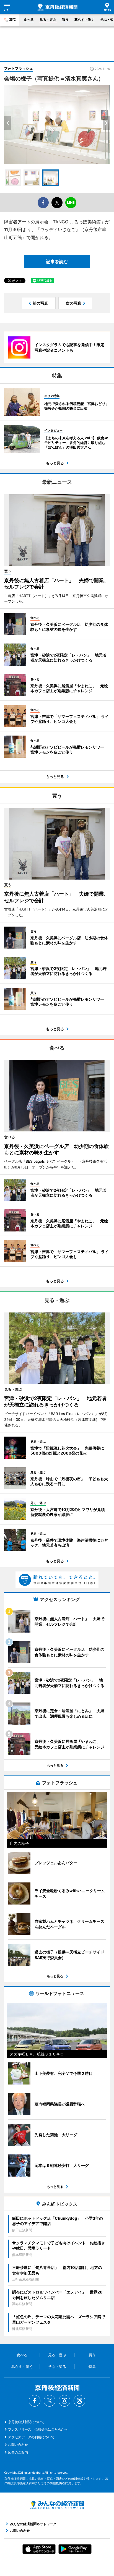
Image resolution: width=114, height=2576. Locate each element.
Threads (79, 2401)
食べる (29, 19)
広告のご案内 (18, 2452)
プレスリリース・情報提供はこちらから (38, 2429)
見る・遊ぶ (48, 19)
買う (65, 19)
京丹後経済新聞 (57, 7)
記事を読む (57, 261)
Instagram (64, 2401)
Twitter (50, 2401)
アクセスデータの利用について (31, 2437)
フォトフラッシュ (19, 68)
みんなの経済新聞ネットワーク (57, 2505)
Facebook (35, 2401)
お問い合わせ (18, 2445)
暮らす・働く (84, 19)
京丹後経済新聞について (26, 2422)
